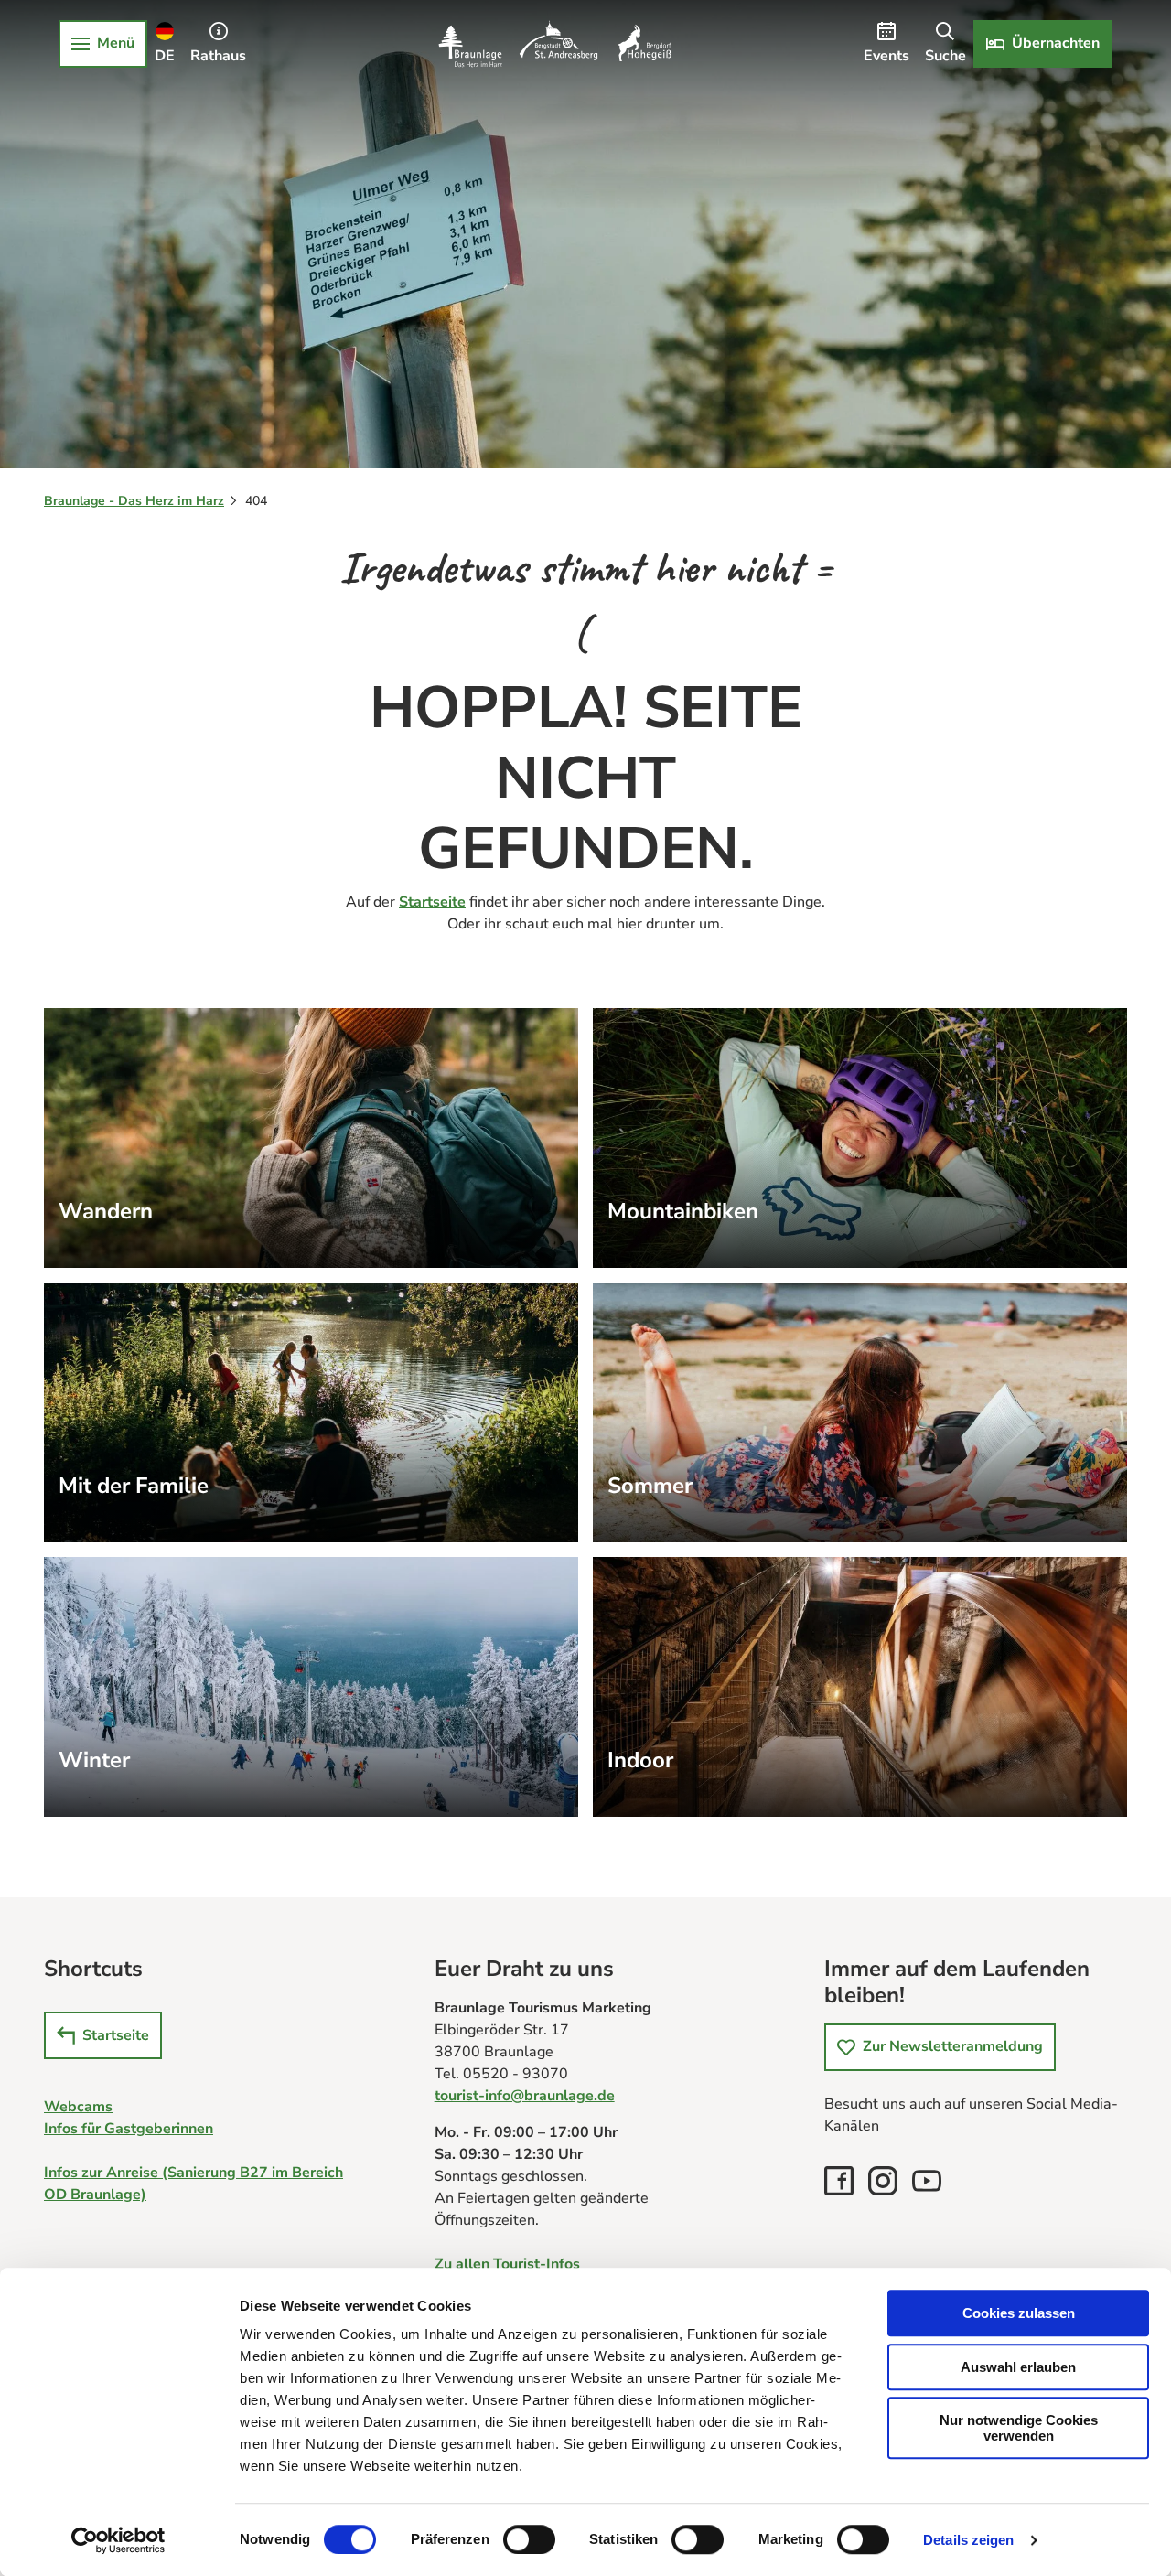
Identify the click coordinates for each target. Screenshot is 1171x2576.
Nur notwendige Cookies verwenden (1019, 2428)
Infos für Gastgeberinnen (129, 2129)
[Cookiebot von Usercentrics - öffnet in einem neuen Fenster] (118, 2540)
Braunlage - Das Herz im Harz (134, 501)
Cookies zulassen (1019, 2313)
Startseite (432, 902)
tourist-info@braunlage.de (525, 2096)
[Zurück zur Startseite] (555, 44)
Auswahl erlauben (1018, 2367)
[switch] (529, 2539)
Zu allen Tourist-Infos (507, 2264)
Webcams (78, 2107)
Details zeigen (968, 2540)
